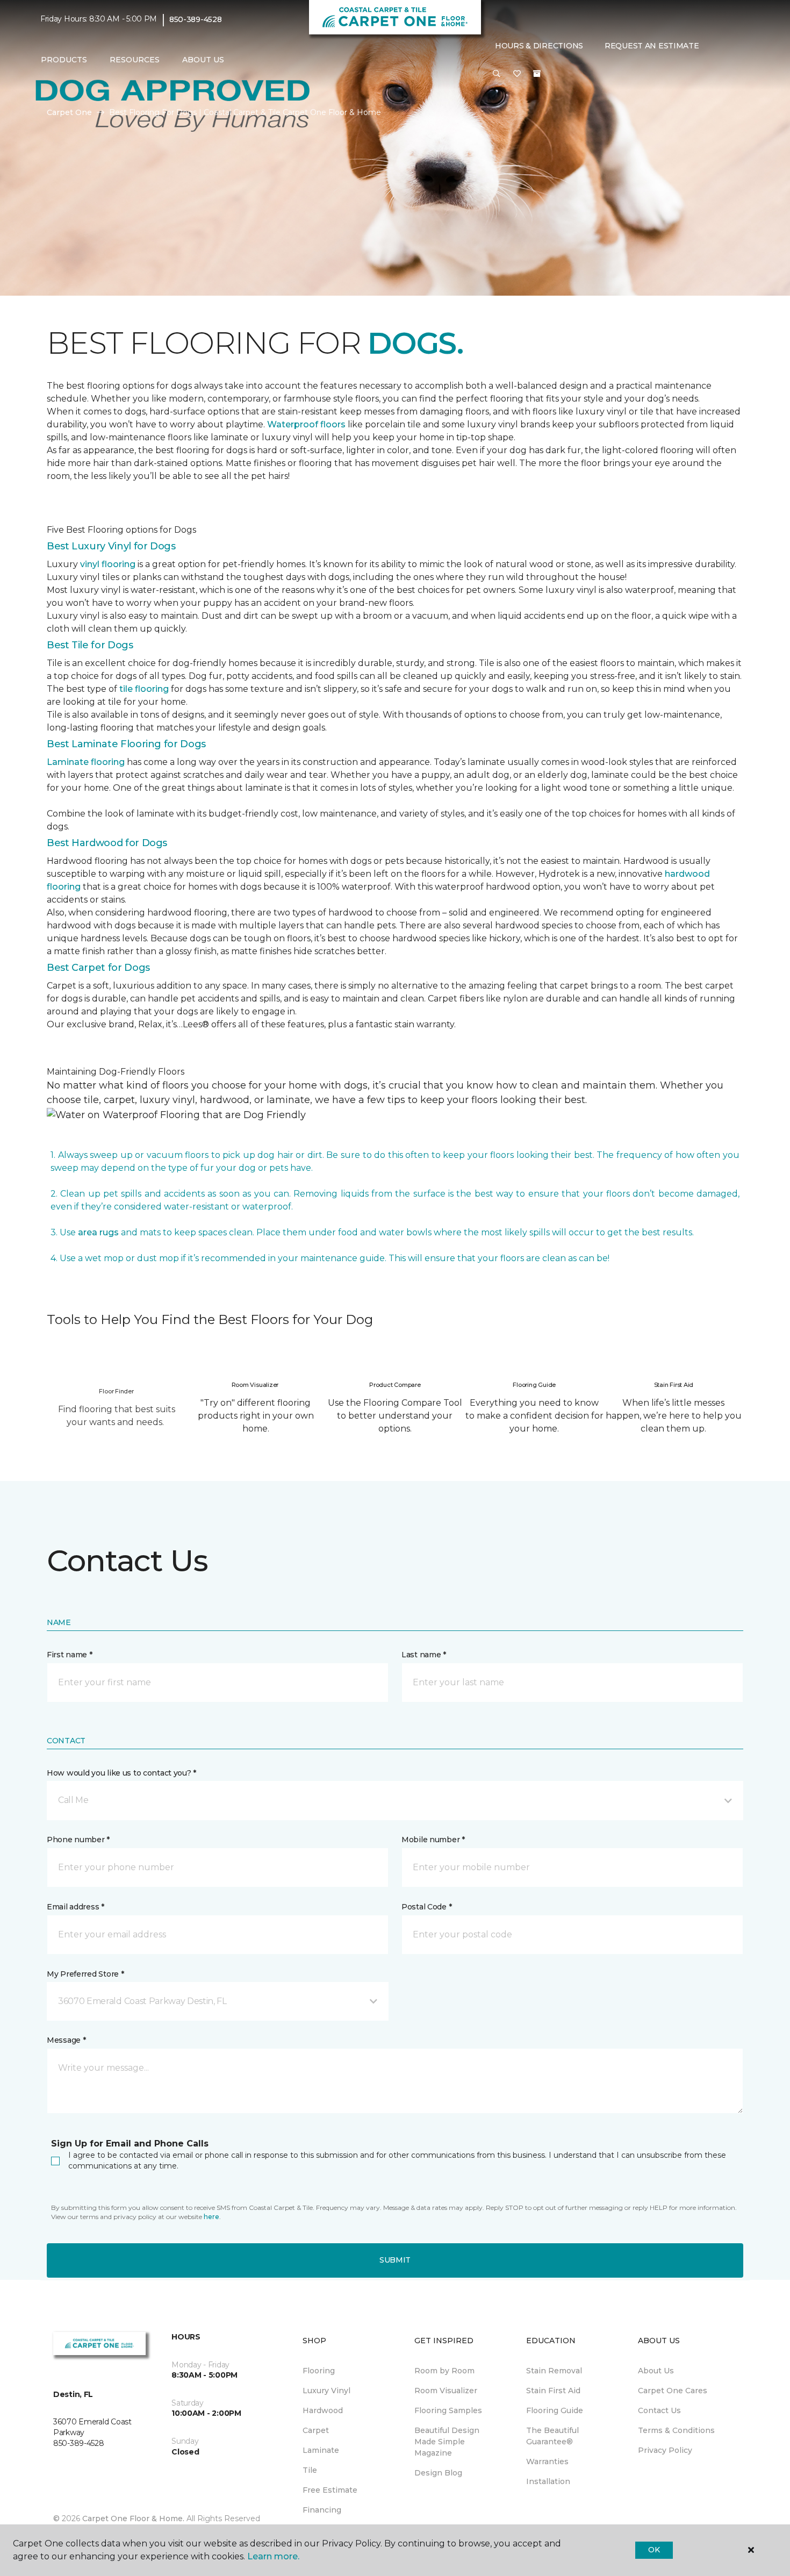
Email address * (76, 1907)
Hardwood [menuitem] (323, 2410)
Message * (66, 2040)
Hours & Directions (539, 46)
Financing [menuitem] (322, 2510)
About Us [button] (203, 60)
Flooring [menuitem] (319, 2371)
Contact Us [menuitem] (659, 2410)
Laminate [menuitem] (321, 2450)
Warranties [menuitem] (547, 2461)
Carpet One (69, 112)
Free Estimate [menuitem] (330, 2490)
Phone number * (78, 1840)
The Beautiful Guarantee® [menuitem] (552, 2436)
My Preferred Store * (85, 1974)
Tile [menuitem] (310, 2470)
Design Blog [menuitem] (438, 2473)
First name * (70, 1655)
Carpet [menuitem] (316, 2430)
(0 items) (537, 74)
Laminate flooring (86, 762)
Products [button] (64, 60)
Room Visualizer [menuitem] (446, 2391)
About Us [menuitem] (656, 2371)
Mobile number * (433, 1840)
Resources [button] (135, 60)
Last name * (424, 1655)
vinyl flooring (108, 564)
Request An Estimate (652, 46)
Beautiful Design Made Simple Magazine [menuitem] (447, 2442)
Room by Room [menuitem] (444, 2371)
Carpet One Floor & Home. (133, 2518)
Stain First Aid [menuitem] (553, 2391)
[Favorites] (517, 74)
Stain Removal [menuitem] (554, 2371)
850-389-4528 (196, 19)
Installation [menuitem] (548, 2481)
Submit (395, 2260)
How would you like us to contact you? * (121, 1773)
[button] (497, 74)
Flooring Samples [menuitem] (448, 2410)
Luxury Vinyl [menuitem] (326, 2391)
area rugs (98, 1232)
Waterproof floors (306, 424)
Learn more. (273, 2556)
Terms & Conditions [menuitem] (676, 2430)
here (211, 2217)
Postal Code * (426, 1907)
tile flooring (144, 689)
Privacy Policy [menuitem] (665, 2450)
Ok (654, 2550)
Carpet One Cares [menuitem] (673, 2391)
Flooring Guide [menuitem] (555, 2410)
